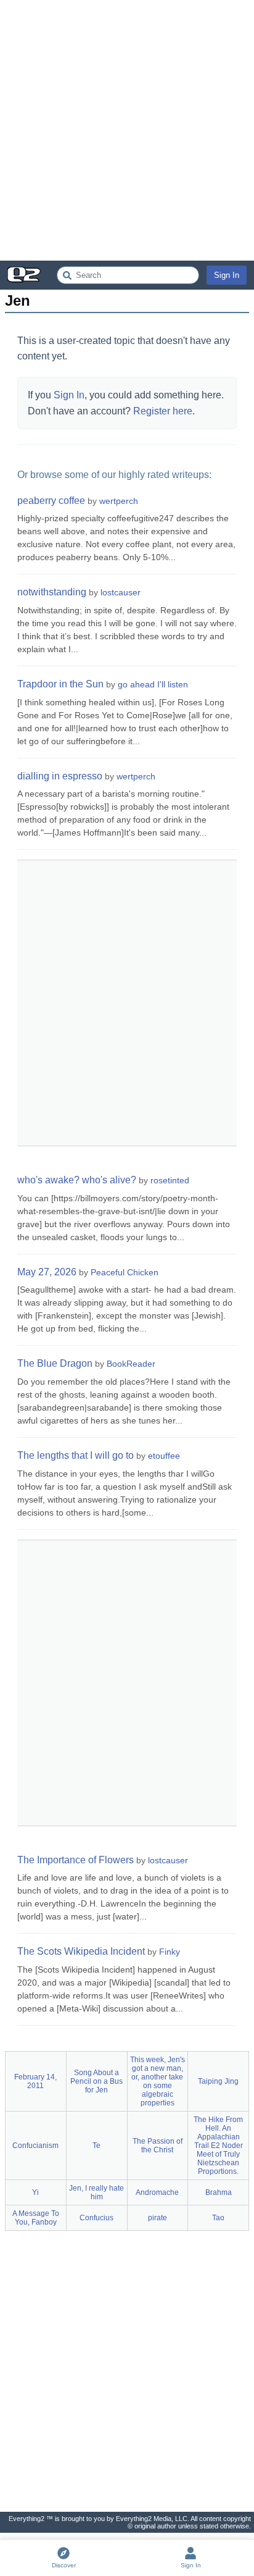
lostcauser (121, 592)
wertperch (119, 501)
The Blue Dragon (55, 1363)
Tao (218, 2218)
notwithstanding (52, 592)
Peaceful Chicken (125, 1272)
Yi (35, 2192)
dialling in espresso (60, 776)
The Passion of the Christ (158, 2146)
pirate (158, 2218)
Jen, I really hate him (96, 2192)
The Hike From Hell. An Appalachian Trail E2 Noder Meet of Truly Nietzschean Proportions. (218, 2146)
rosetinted (170, 1180)
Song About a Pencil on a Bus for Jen (96, 2081)
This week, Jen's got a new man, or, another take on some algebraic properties (158, 2081)
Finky (170, 1952)
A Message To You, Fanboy (36, 2218)
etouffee (164, 1456)
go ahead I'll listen (153, 684)
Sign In (227, 275)
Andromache (157, 2192)
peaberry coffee (51, 501)
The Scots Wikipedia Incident (81, 1951)
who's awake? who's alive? (77, 1180)
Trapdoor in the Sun (60, 684)
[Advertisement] (127, 130)
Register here (163, 411)
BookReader (131, 1364)
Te (96, 2146)
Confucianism (35, 2146)
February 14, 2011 (35, 2081)
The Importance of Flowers (76, 1860)
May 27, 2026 (47, 1272)
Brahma (219, 2192)
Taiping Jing (218, 2081)
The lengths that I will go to (76, 1455)
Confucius (96, 2218)
